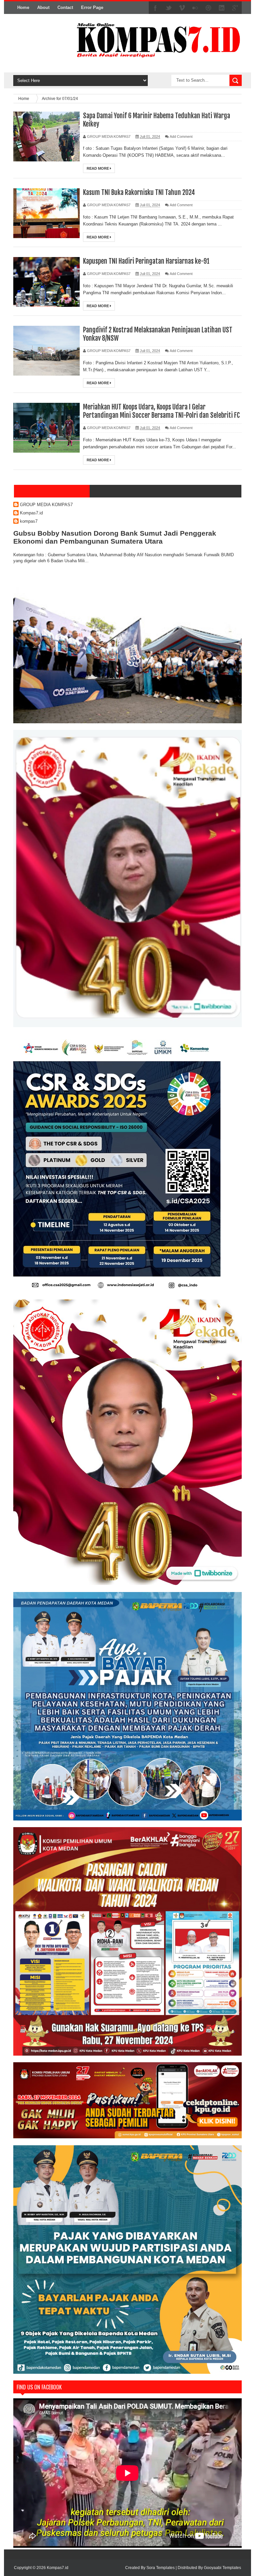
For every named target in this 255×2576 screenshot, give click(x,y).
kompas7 (29, 521)
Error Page (92, 7)
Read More (98, 168)
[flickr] (195, 8)
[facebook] (155, 8)
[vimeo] (182, 8)
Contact (65, 7)
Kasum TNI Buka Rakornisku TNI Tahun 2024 (139, 192)
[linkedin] (222, 8)
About (43, 7)
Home (23, 7)
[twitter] (169, 8)
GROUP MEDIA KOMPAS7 (46, 505)
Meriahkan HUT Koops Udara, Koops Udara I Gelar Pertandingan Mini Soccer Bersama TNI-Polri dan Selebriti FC (161, 411)
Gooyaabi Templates (222, 2568)
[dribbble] (209, 8)
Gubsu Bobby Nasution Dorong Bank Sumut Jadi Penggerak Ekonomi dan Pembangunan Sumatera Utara (115, 537)
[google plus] (235, 8)
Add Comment (181, 136)
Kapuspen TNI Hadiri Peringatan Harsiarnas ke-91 (146, 261)
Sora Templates (161, 2568)
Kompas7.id (31, 513)
